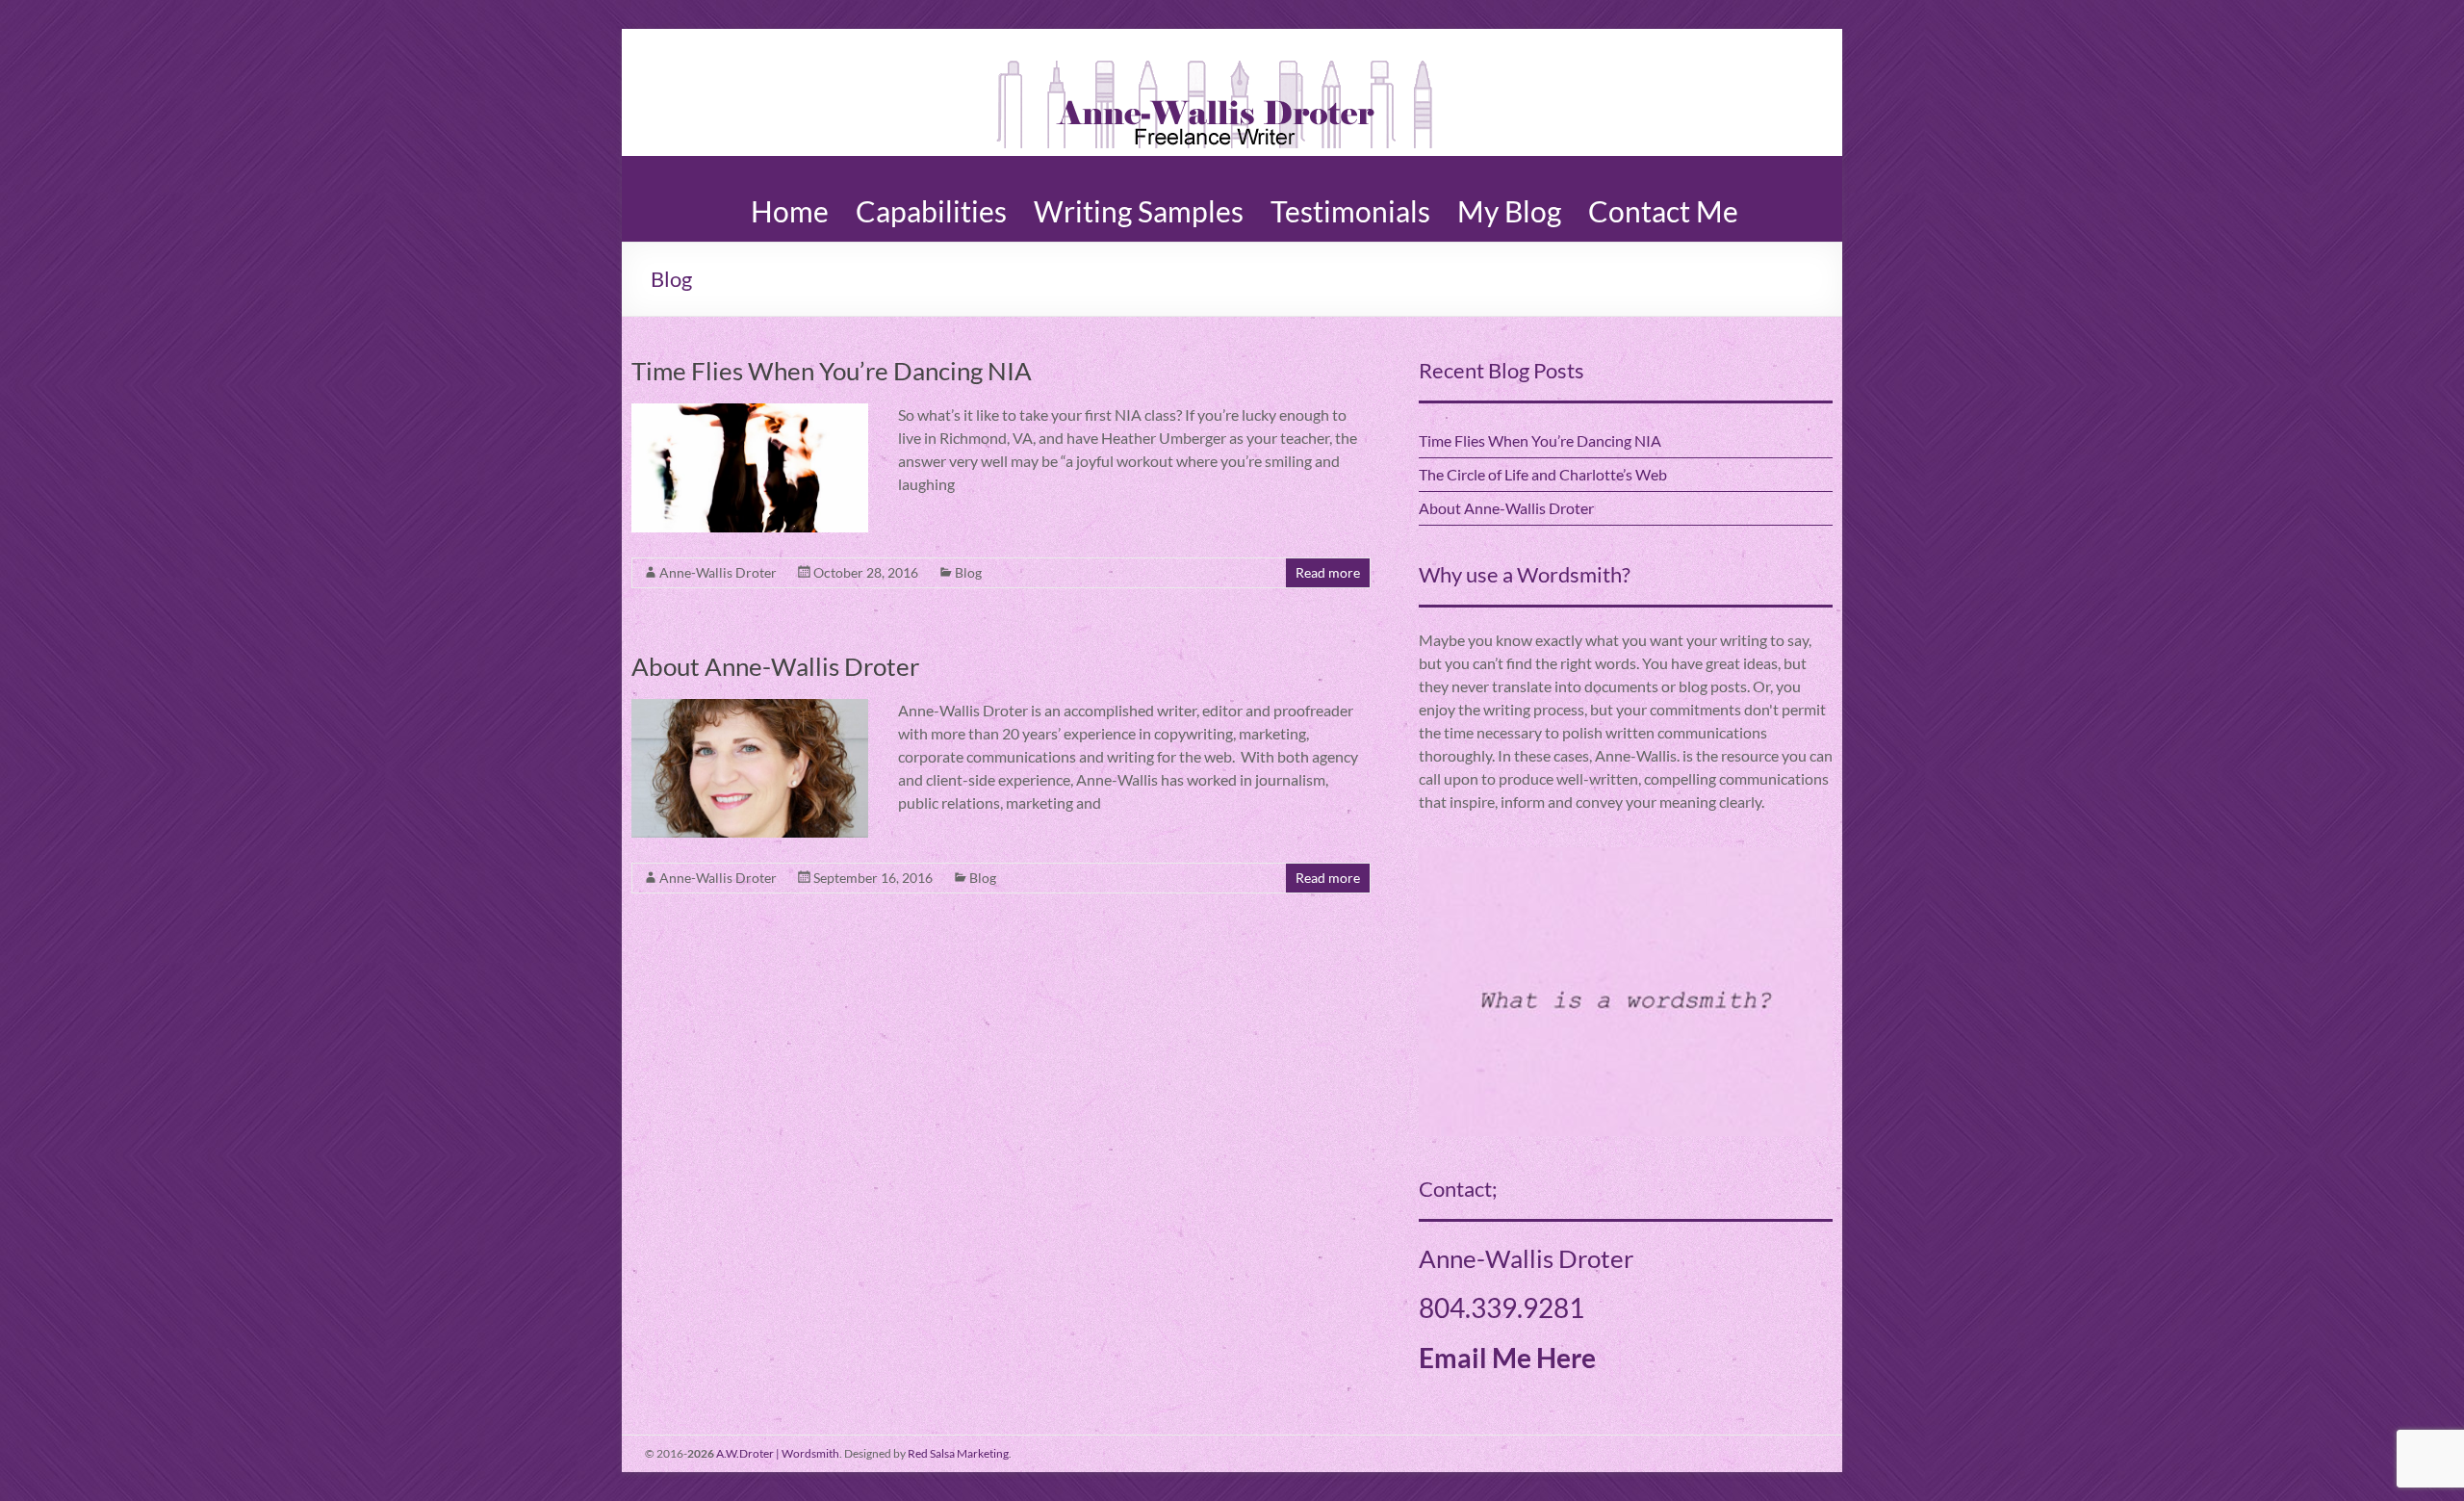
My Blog (1509, 203)
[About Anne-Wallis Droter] (750, 708)
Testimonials (1350, 203)
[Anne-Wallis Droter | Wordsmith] (1214, 52)
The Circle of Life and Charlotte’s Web (1543, 474)
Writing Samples (1139, 203)
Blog (968, 572)
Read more (1328, 572)
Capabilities (931, 203)
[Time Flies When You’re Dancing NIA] (750, 413)
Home (790, 203)
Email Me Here (1507, 1358)
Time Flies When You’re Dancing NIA (832, 371)
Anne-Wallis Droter (718, 572)
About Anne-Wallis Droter (775, 666)
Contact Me (1663, 203)
